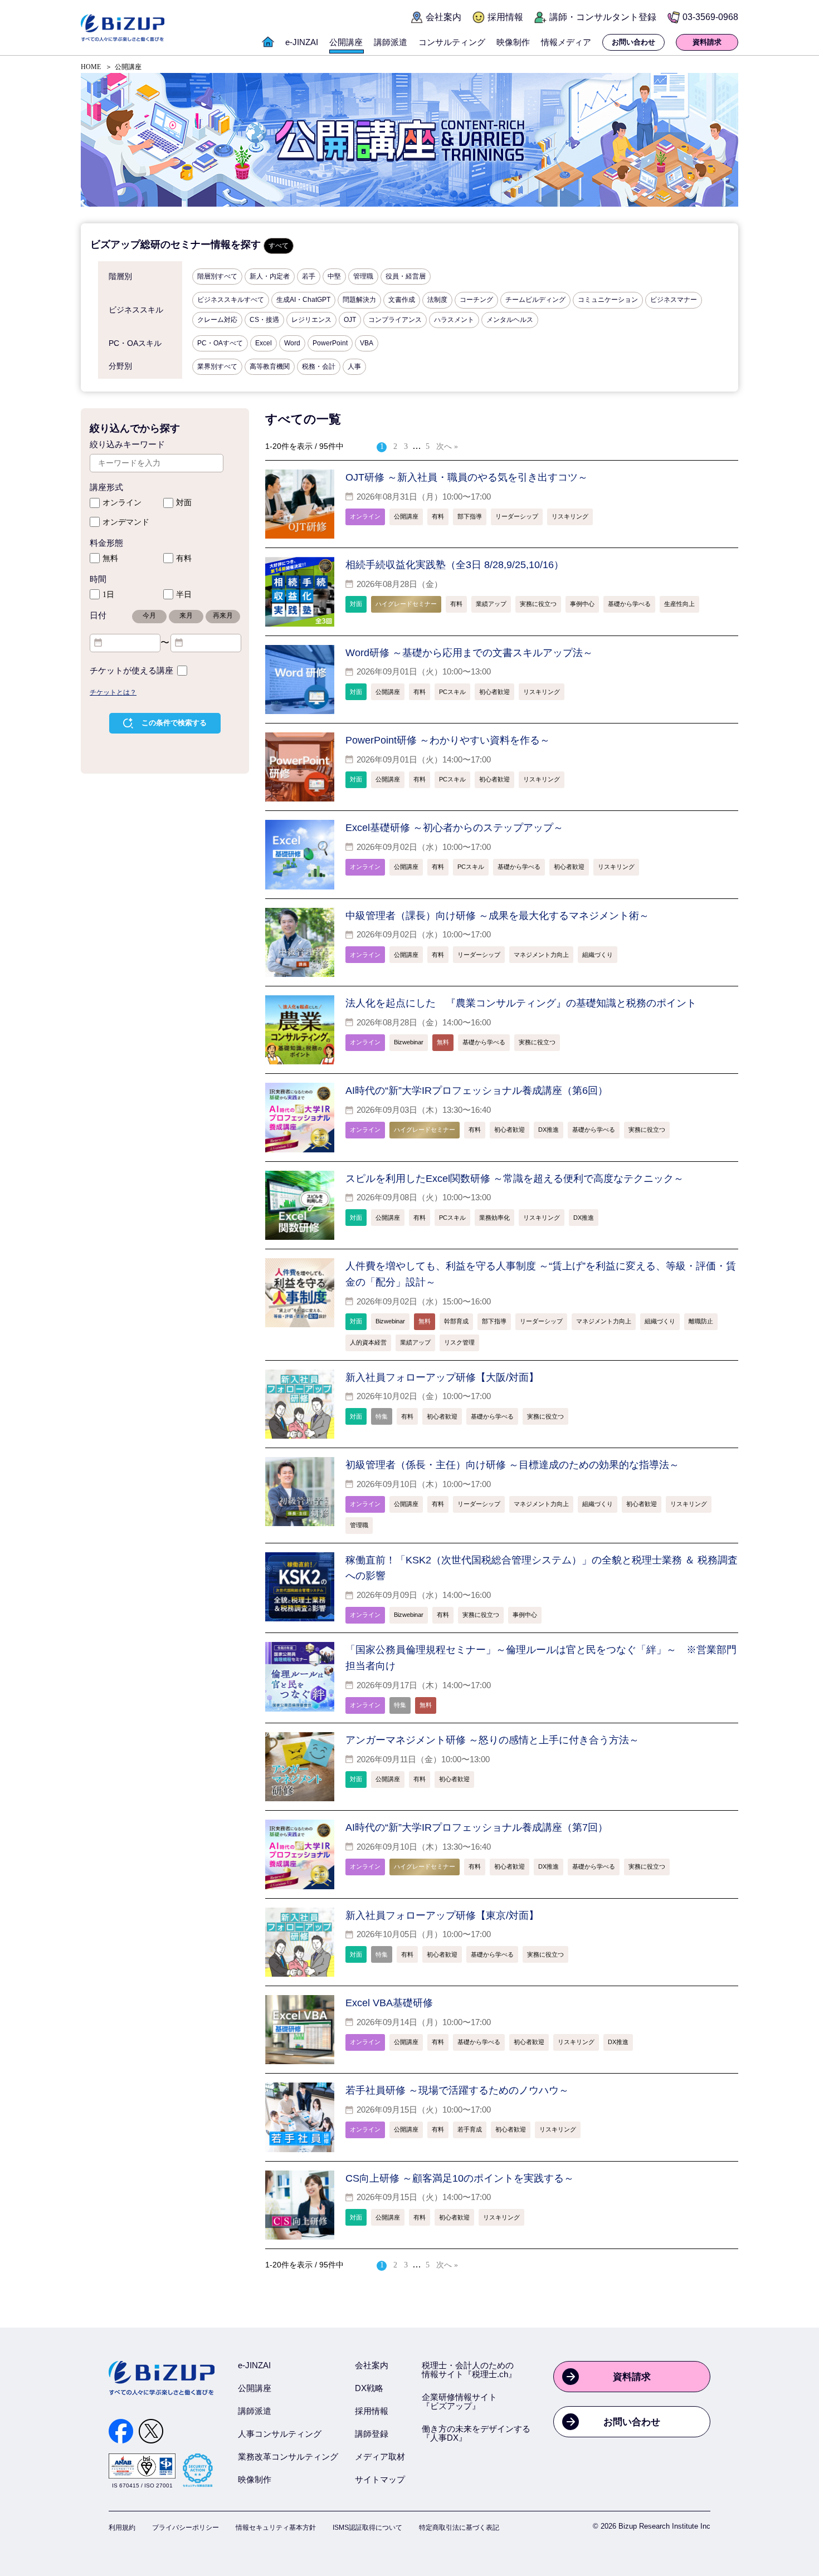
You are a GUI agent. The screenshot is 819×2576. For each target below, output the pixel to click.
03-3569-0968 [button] (710, 17)
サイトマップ (380, 2479)
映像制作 (255, 2479)
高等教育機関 (270, 366)
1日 (108, 595)
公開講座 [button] (346, 42)
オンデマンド (126, 522)
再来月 (223, 615)
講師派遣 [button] (391, 42)
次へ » (447, 446)
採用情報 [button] (505, 17)
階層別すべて (217, 276)
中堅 (334, 276)
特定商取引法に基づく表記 (459, 2528)
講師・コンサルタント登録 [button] (603, 17)
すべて (279, 246)
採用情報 (372, 2411)
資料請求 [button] (707, 42)
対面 (184, 503)
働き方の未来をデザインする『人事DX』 (476, 2433)
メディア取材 (380, 2457)
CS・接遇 (264, 320)
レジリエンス (311, 320)
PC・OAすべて (220, 343)
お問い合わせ (632, 2422)
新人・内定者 (270, 276)
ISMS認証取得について (367, 2528)
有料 (184, 558)
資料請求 (632, 2377)
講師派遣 (255, 2411)
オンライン (122, 503)
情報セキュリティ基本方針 (276, 2528)
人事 (354, 366)
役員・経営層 (406, 276)
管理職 (363, 276)
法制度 (437, 300)
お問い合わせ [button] (633, 42)
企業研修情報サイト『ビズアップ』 (459, 2401)
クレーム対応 (217, 320)
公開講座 (255, 2388)
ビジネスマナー (674, 300)
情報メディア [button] (566, 42)
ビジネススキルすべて (231, 300)
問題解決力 (359, 300)
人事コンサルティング (280, 2434)
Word (292, 343)
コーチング (476, 300)
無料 (110, 558)
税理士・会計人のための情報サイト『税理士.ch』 (469, 2370)
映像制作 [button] (513, 42)
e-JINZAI (254, 2365)
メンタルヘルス (510, 320)
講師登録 (372, 2434)
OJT (350, 320)
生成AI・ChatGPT (303, 300)
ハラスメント (454, 320)
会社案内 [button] (443, 17)
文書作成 (402, 300)
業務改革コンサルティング (288, 2457)
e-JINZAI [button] (302, 42)
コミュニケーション (608, 300)
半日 (184, 595)
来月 (186, 615)
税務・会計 (319, 366)
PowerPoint (330, 343)
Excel (264, 343)
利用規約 (122, 2528)
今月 (149, 615)
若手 (309, 276)
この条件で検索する (174, 723)
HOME (91, 67)
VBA (367, 343)
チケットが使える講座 (131, 671)
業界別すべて (217, 366)
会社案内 (372, 2365)
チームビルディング (535, 300)
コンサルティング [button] (452, 42)
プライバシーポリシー (186, 2528)
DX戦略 (369, 2388)
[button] (268, 48)
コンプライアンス (395, 320)
